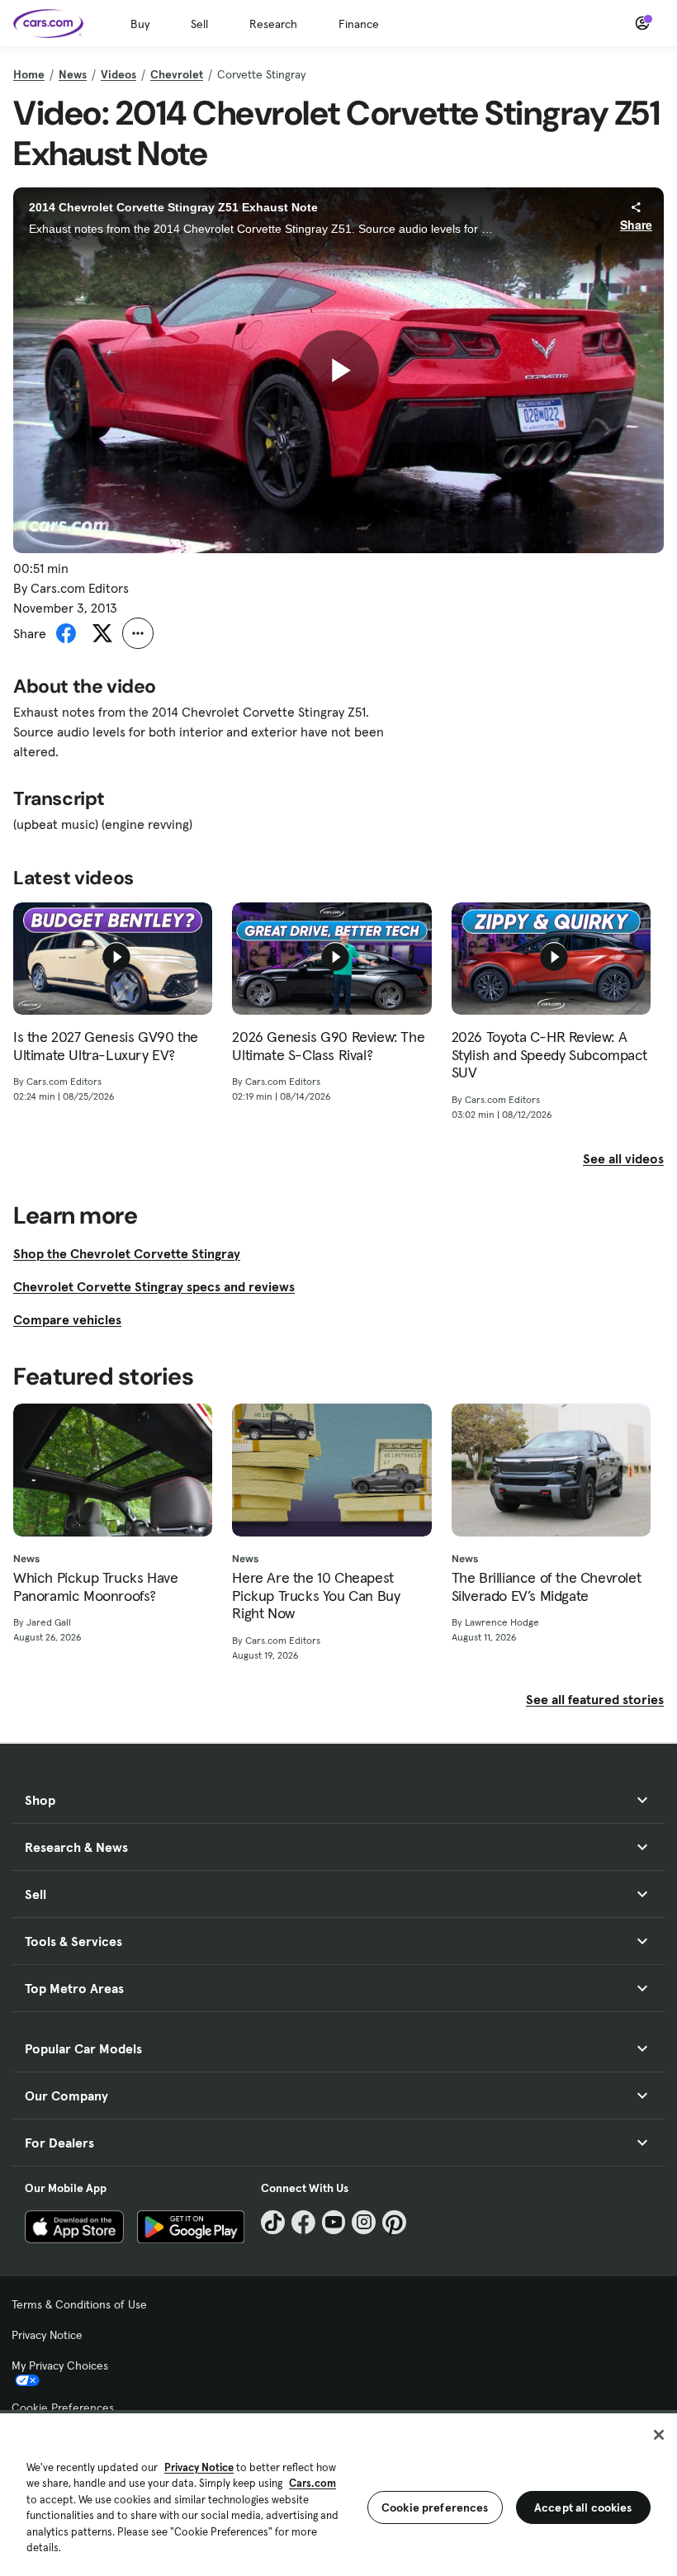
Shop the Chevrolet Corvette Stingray (127, 1253)
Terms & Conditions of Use (79, 2304)
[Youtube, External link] (334, 2222)
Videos (118, 74)
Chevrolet (177, 74)
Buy (140, 24)
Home (29, 74)
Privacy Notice (47, 2335)
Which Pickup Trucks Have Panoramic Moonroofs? (95, 1586)
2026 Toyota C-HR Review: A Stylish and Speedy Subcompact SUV (549, 1055)
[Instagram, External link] (364, 2222)
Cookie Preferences (63, 2408)
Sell (199, 24)
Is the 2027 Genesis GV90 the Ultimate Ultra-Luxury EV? (106, 1046)
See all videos (623, 1158)
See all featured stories (595, 1699)
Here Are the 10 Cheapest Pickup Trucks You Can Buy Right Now (316, 1596)
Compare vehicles (67, 1319)
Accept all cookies (583, 2507)
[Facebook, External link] (303, 2222)
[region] (338, 2493)
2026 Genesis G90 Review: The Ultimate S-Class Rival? (328, 1046)
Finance (359, 24)
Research (273, 24)
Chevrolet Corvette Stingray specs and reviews (154, 1286)
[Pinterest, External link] (394, 2222)
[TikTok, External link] (273, 2222)
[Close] (659, 2435)
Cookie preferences (435, 2507)
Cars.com (312, 2483)
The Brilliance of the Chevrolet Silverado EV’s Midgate (547, 1586)
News (73, 74)
